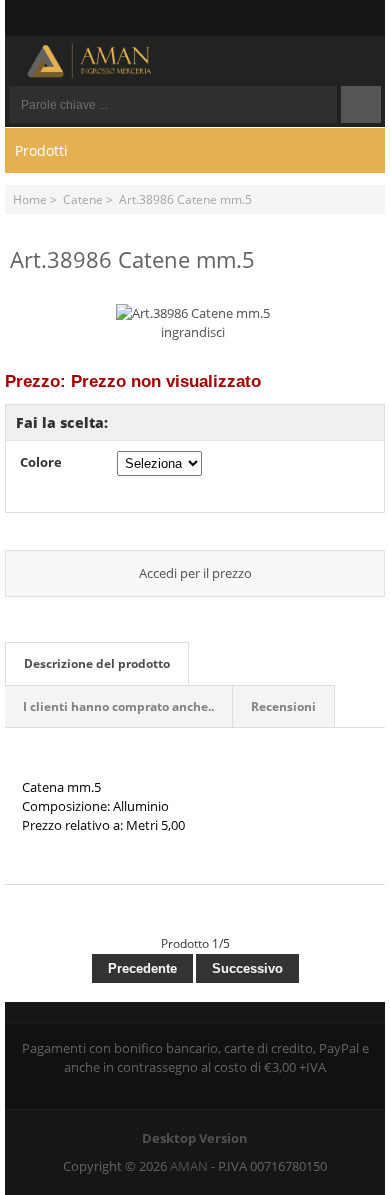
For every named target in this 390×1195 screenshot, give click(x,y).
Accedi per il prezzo (195, 573)
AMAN (189, 1166)
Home (30, 199)
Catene (83, 199)
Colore (41, 462)
